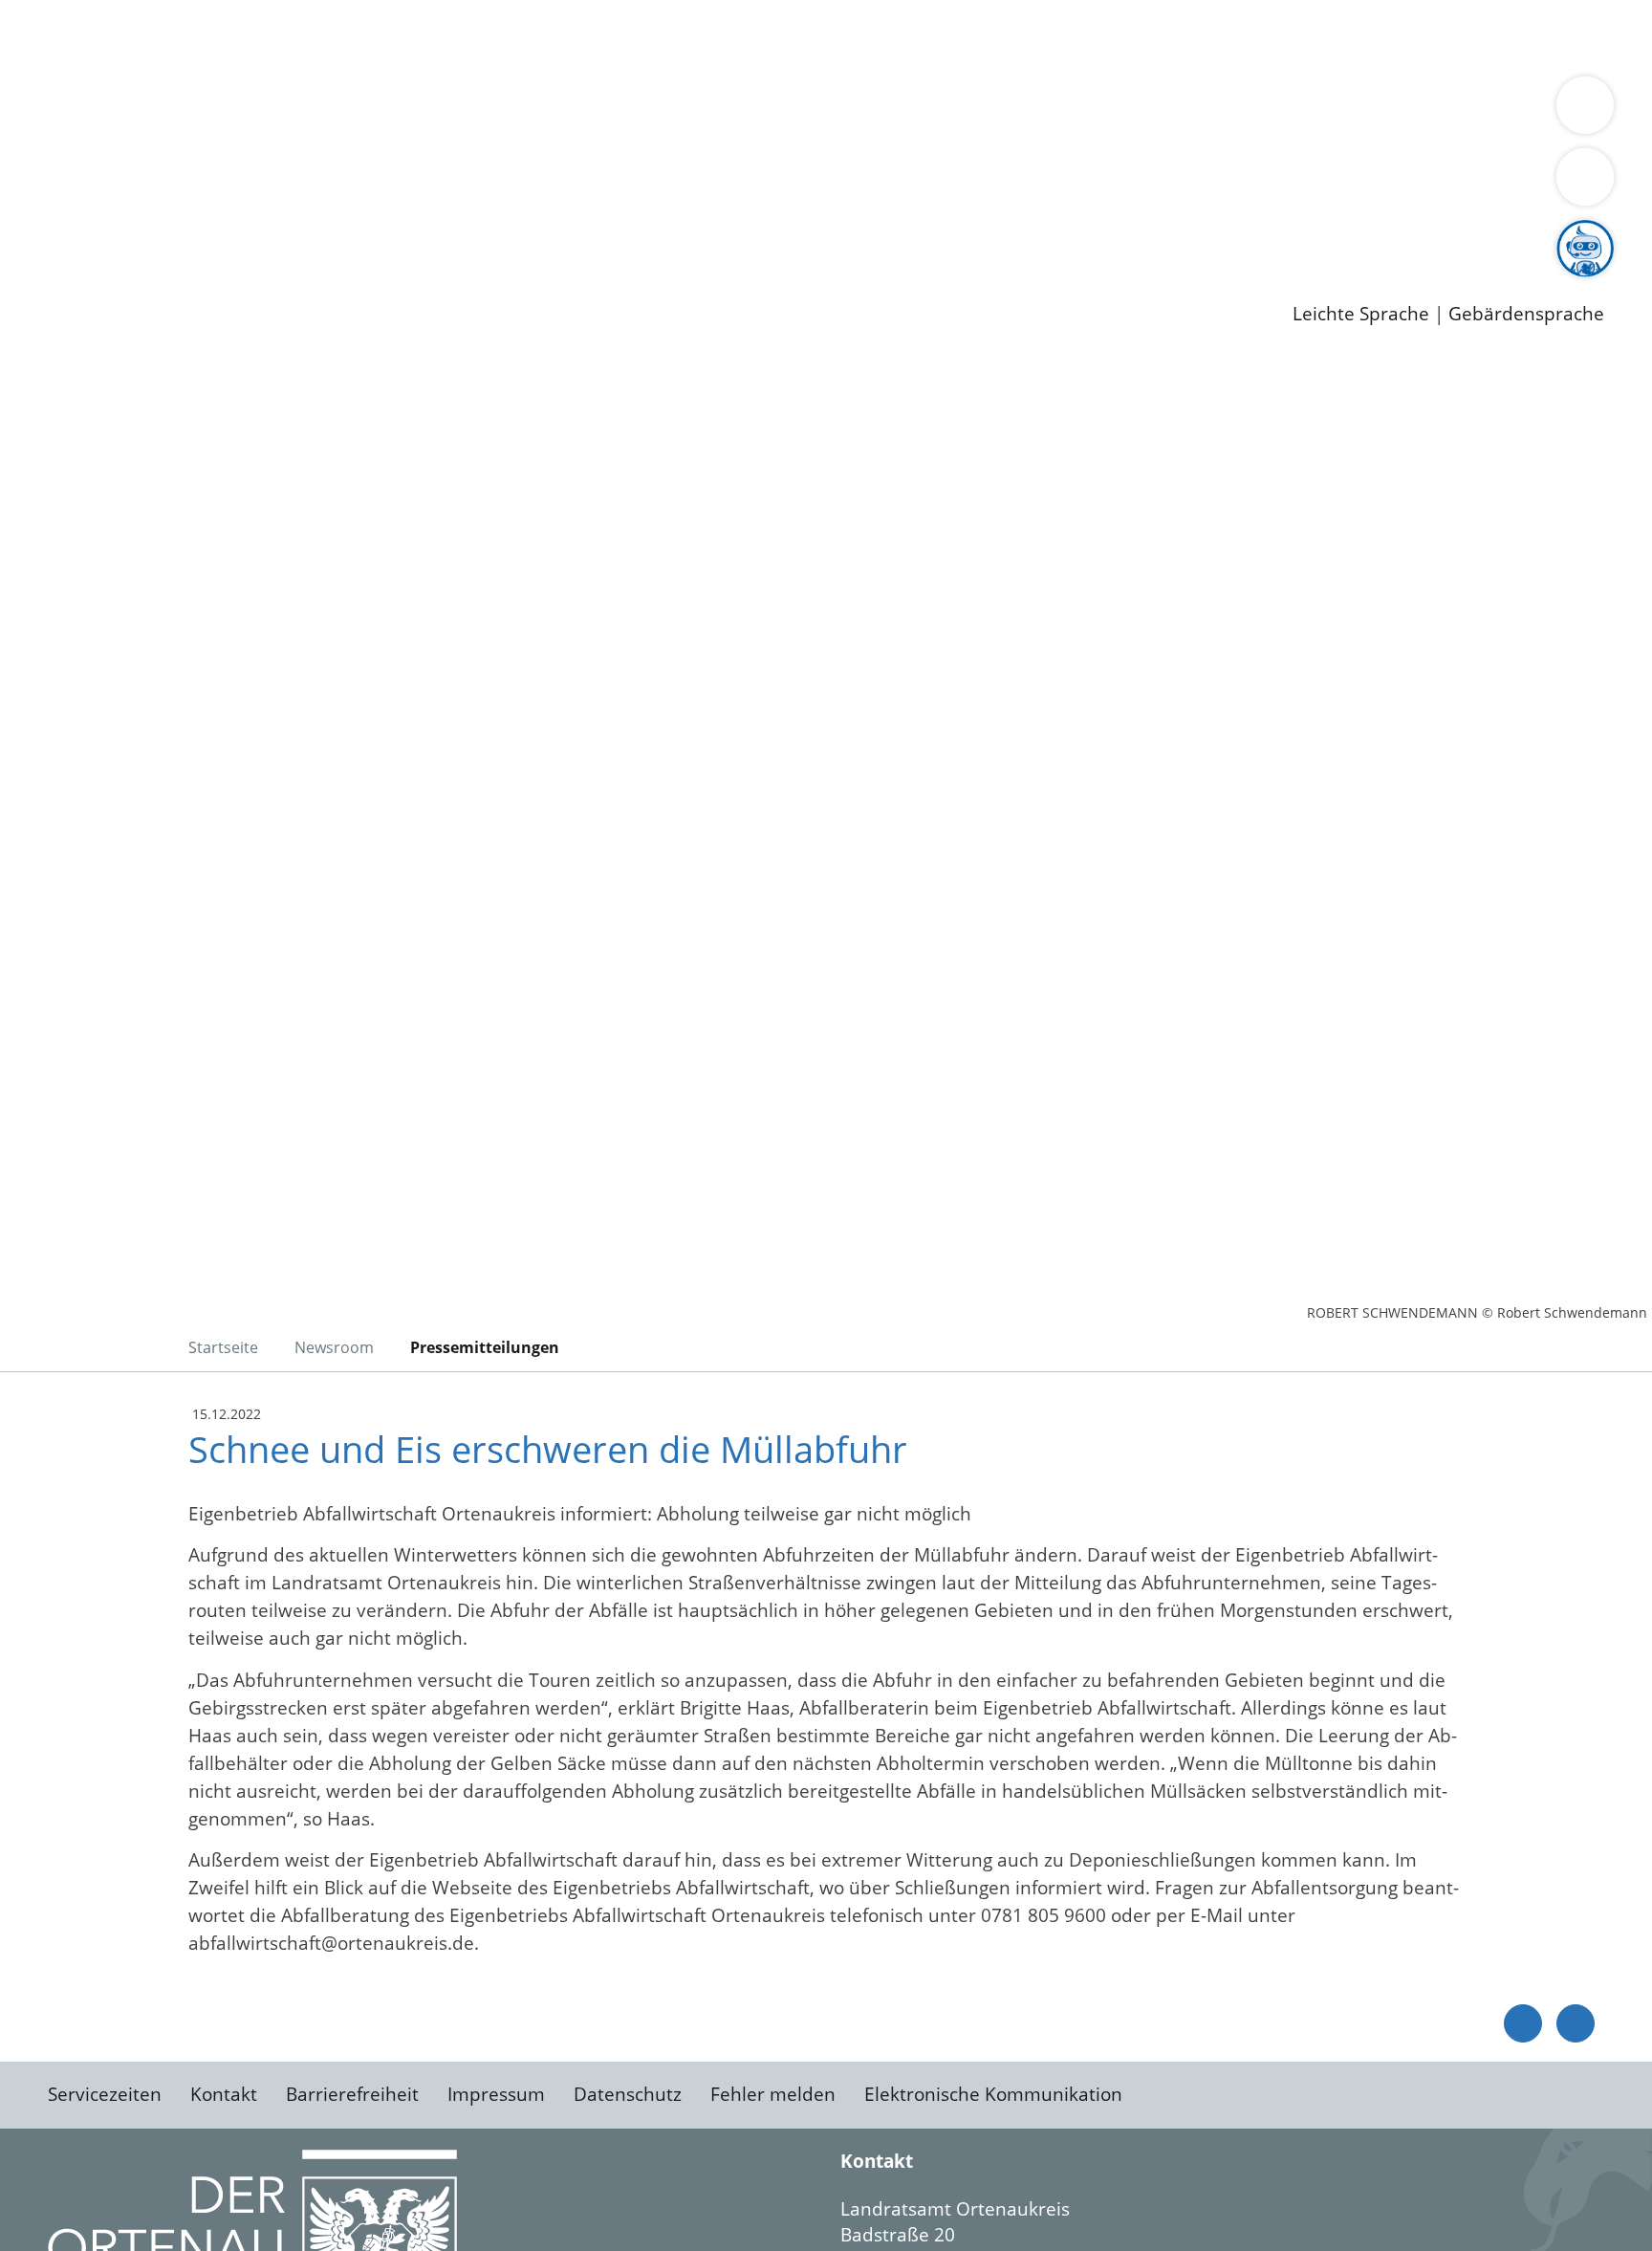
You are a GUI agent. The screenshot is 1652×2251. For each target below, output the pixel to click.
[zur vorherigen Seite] (1523, 2023)
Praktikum (550, 234)
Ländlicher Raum (767, 111)
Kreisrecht (351, 185)
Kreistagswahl (459, 185)
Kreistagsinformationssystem (177, 185)
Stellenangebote (122, 234)
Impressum (496, 2094)
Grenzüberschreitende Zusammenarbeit (227, 136)
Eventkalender (260, 234)
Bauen (80, 36)
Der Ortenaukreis (128, 111)
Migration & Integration (591, 36)
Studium (465, 234)
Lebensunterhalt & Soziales (230, 36)
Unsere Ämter (60, 62)
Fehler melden (773, 2094)
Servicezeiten (105, 2094)
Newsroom (46, 259)
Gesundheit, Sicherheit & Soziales (351, 111)
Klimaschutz (897, 111)
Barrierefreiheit (352, 2094)
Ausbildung (375, 234)
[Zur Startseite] (201, 515)
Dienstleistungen (73, 12)
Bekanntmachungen (1137, 111)
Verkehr (386, 36)
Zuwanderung (629, 111)
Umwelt (1119, 36)
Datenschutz (628, 2094)
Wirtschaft (931, 36)
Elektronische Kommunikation (993, 2094)
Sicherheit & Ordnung (789, 36)
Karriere (35, 210)
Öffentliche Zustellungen (330, 283)
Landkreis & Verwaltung (102, 87)
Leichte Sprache (1361, 314)
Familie (456, 36)
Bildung (532, 111)
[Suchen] (1585, 177)
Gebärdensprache (1526, 314)
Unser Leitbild (815, 234)
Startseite (223, 1347)
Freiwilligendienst (674, 234)
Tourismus (1000, 111)
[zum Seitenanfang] (1576, 2023)
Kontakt (224, 2094)
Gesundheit (1030, 36)
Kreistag (35, 161)
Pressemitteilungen (136, 283)
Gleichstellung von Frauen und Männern (1402, 111)
